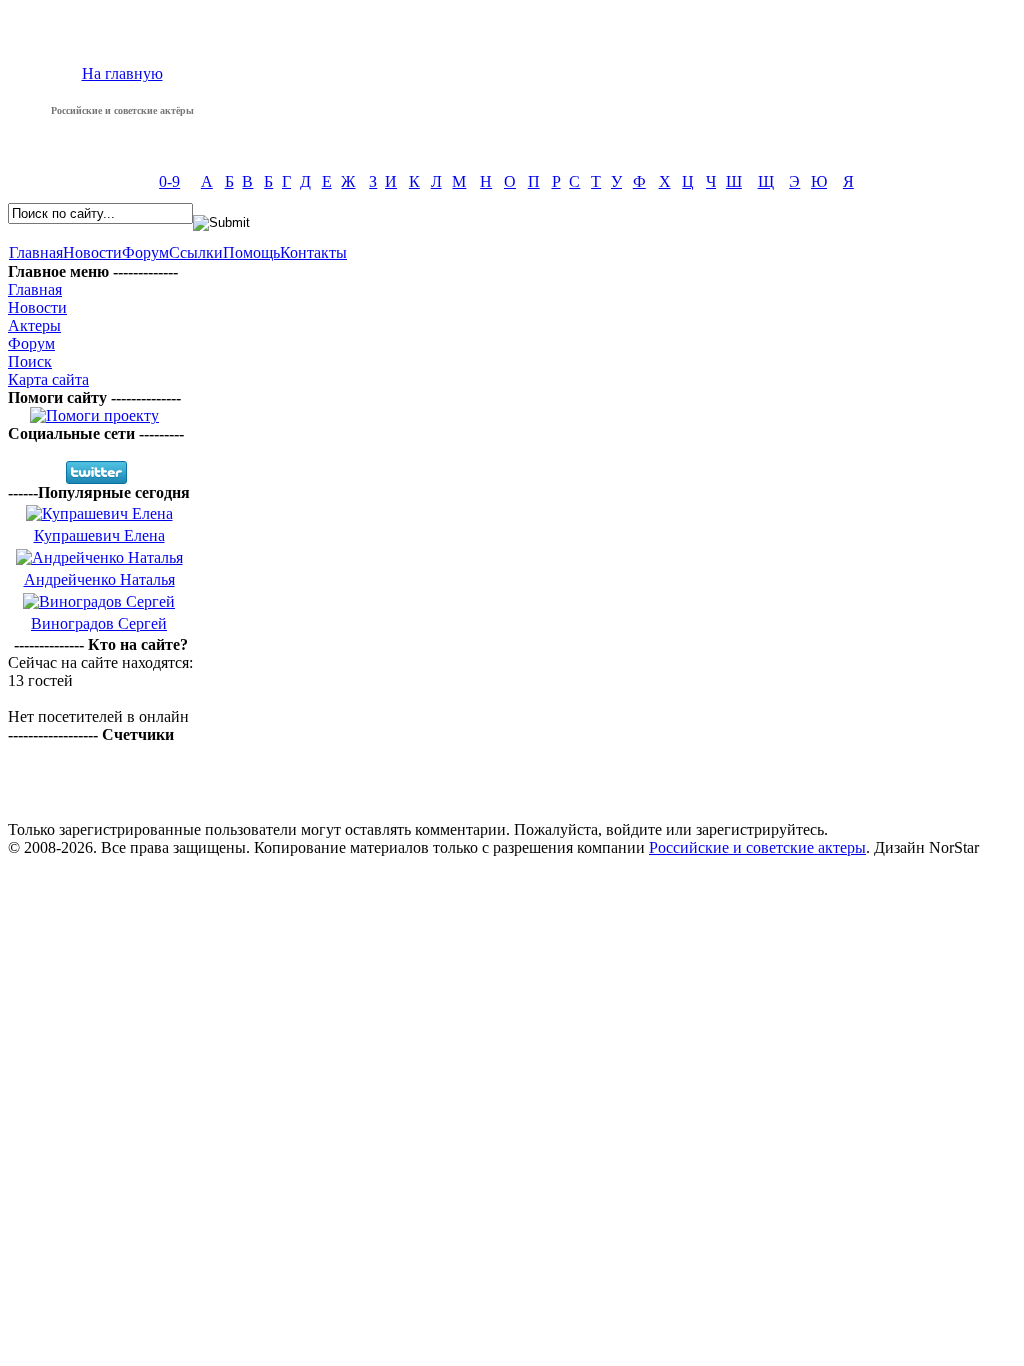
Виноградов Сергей (99, 623)
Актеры (34, 325)
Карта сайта (48, 379)
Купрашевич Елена (99, 535)
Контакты (313, 252)
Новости (92, 252)
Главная (36, 252)
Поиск (30, 361)
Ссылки (196, 252)
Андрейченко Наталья (99, 579)
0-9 (169, 181)
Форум (145, 252)
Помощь (251, 252)
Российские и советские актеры (757, 847)
